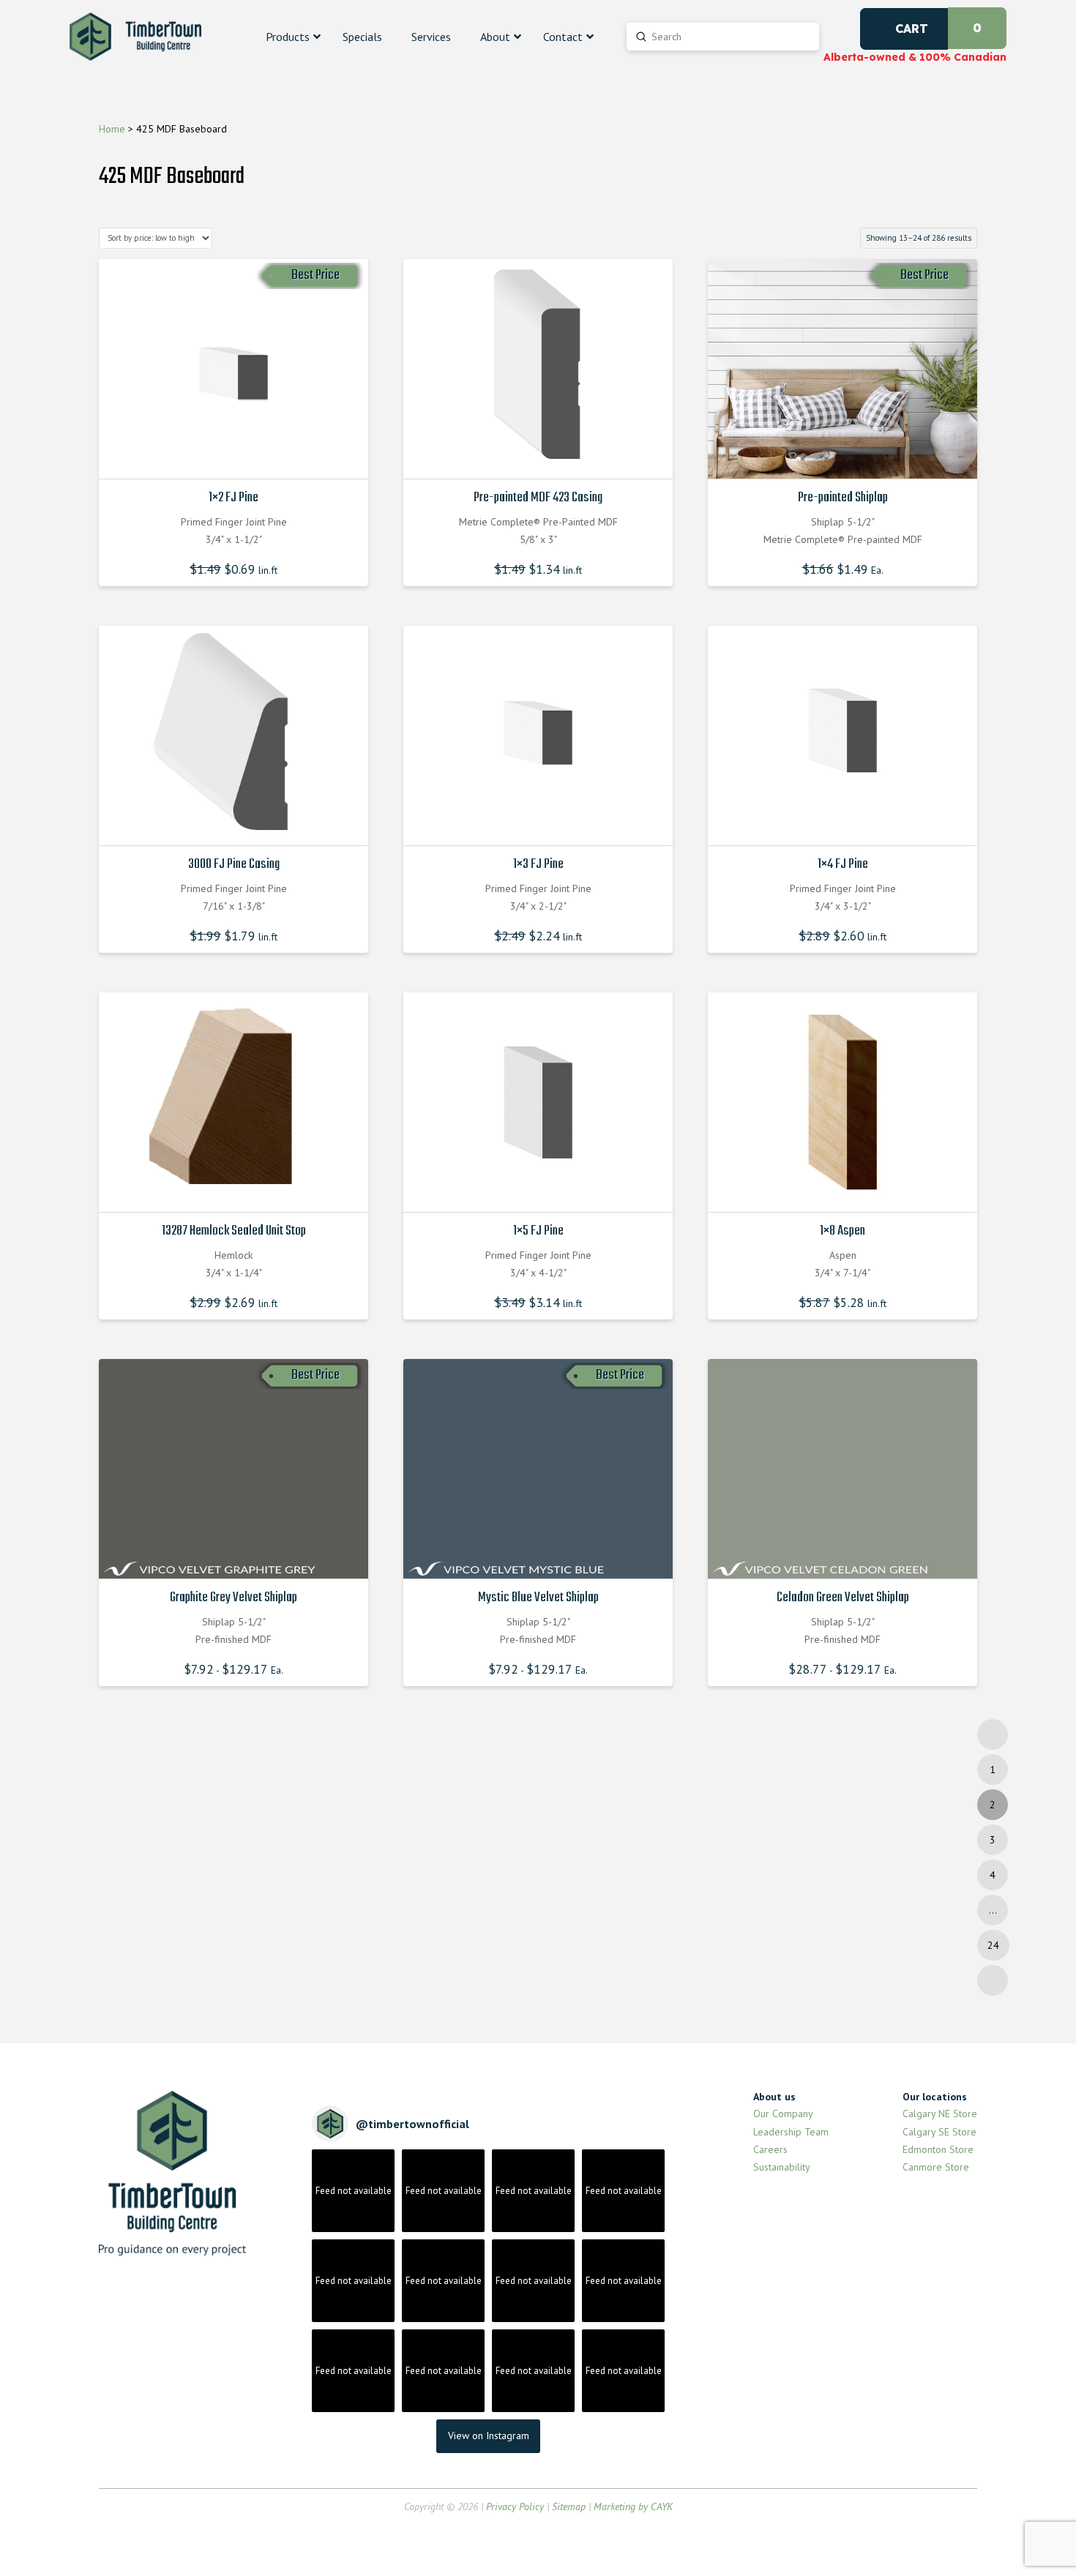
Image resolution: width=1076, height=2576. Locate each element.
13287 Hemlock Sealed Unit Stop (234, 1231)
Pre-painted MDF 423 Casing (538, 498)
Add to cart (238, 454)
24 (993, 1945)
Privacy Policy (515, 2506)
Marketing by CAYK (633, 2506)
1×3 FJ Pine (538, 864)
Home (112, 129)
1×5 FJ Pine (538, 1231)
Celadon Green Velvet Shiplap (843, 1598)
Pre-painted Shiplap (843, 498)
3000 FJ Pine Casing (234, 864)
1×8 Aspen (843, 1231)
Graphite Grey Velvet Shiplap (233, 1598)
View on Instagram (489, 2435)
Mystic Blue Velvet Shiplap (538, 1598)
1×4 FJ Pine (843, 864)
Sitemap (569, 2506)
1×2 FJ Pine (233, 498)
